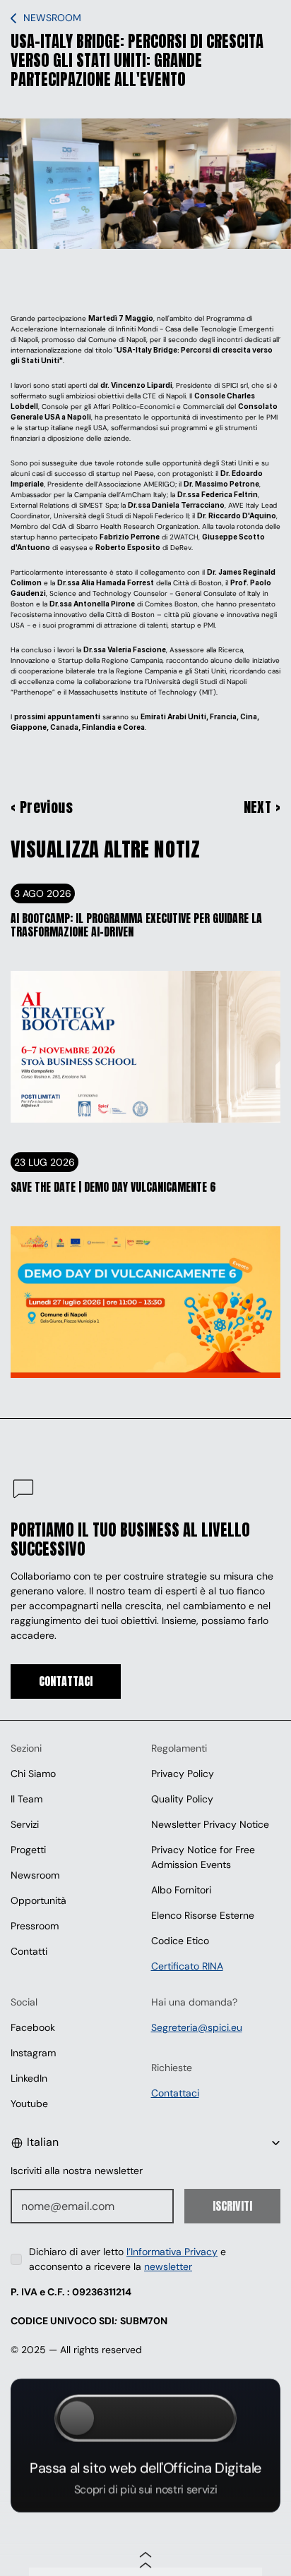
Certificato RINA (187, 1966)
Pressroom (35, 1926)
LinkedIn (29, 2078)
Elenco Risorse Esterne (203, 1915)
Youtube (29, 2104)
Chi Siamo (33, 1774)
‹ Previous (42, 807)
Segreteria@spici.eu (197, 2027)
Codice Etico (180, 1941)
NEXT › (262, 807)
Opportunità (38, 1900)
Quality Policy (182, 1799)
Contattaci (175, 2093)
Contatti (29, 1951)
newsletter (168, 2266)
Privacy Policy (183, 1774)
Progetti (28, 1850)
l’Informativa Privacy (172, 2252)
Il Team (26, 1799)
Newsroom (35, 1875)
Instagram (33, 2053)
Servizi (25, 1824)
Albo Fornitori (181, 1890)
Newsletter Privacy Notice (210, 1824)
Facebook (33, 2027)
